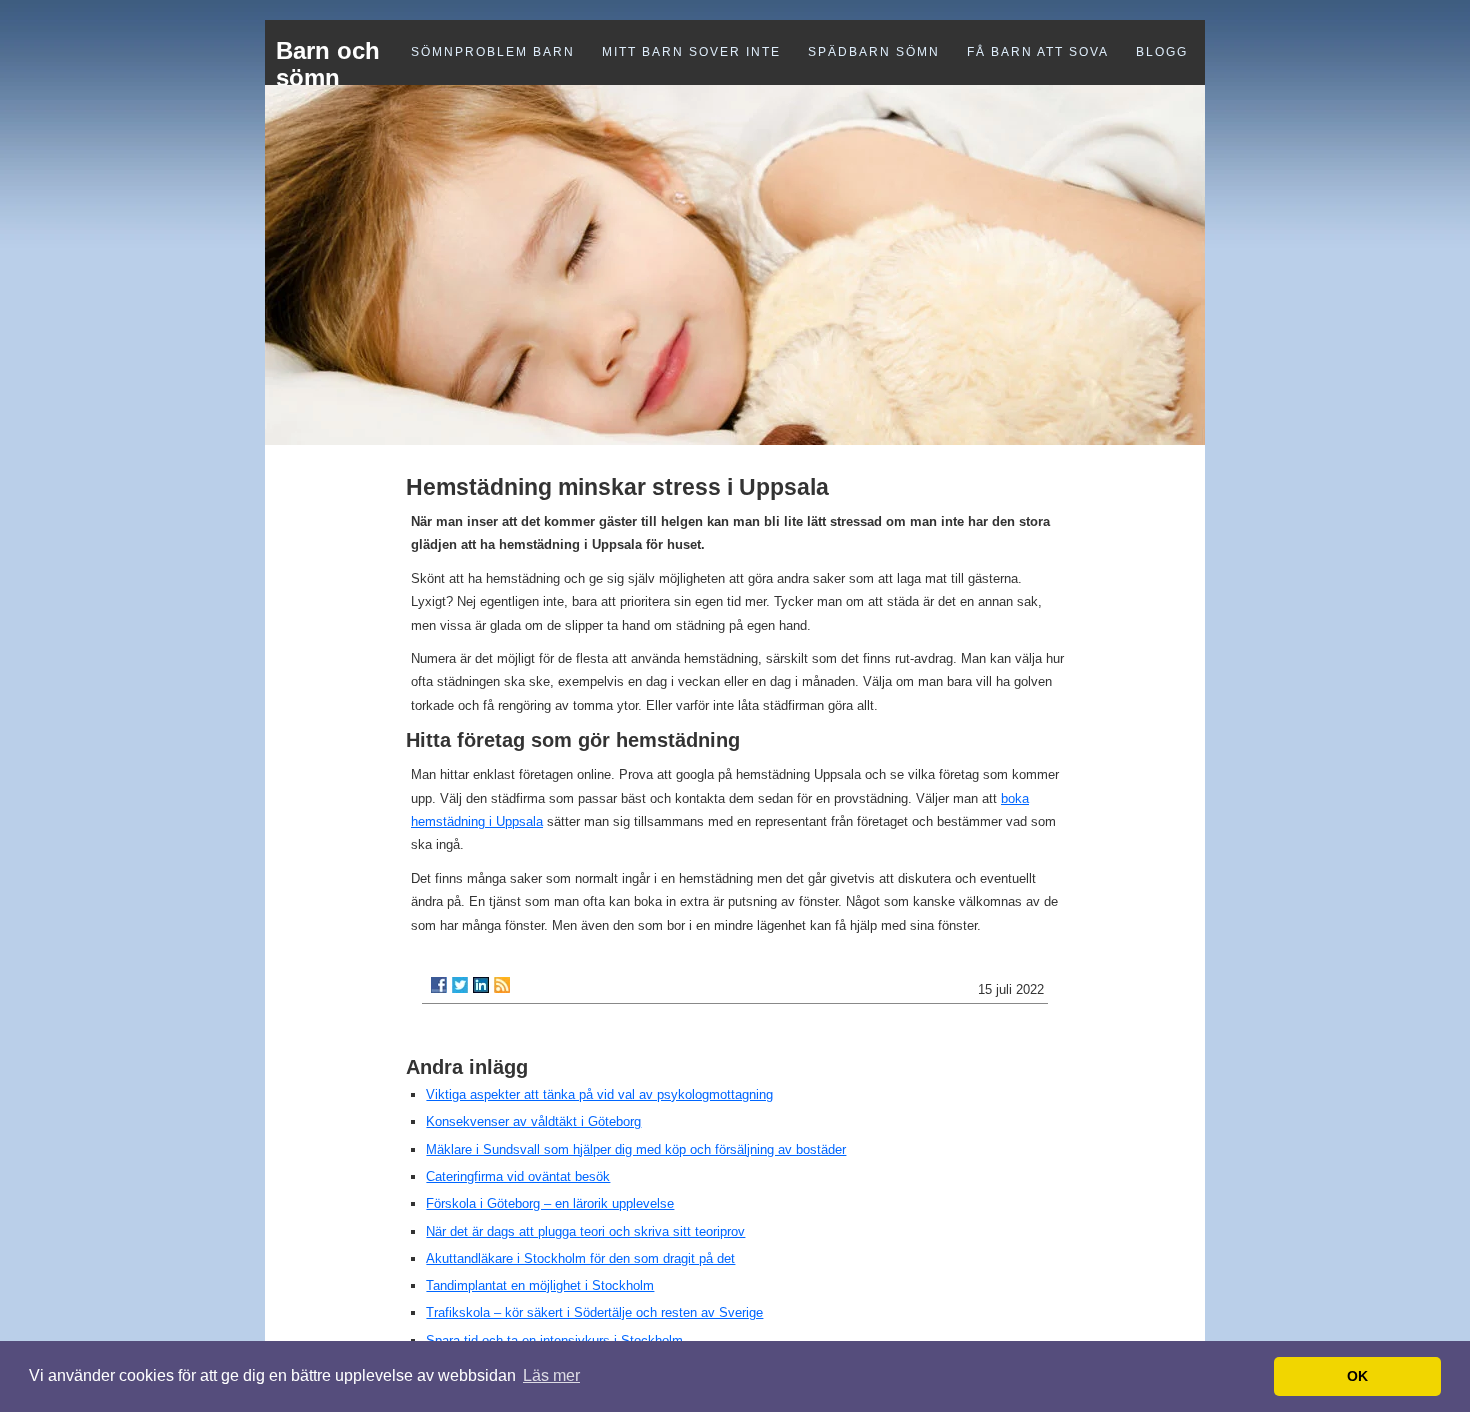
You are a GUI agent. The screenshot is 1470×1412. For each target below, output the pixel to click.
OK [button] (1357, 1376)
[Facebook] (439, 985)
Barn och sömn (328, 64)
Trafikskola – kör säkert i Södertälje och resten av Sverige (594, 1312)
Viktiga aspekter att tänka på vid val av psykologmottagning (599, 1094)
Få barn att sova (1038, 52)
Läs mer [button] (551, 1375)
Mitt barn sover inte (691, 52)
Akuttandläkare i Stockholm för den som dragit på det (580, 1258)
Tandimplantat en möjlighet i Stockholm (540, 1285)
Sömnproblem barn (493, 52)
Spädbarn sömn (874, 52)
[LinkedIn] (481, 985)
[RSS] (502, 985)
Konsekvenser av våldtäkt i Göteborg (533, 1121)
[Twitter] (460, 985)
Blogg (1162, 52)
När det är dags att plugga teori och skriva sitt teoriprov (585, 1231)
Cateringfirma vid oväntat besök (518, 1176)
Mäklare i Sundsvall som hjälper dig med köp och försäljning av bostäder (636, 1149)
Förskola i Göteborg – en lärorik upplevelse (550, 1203)
